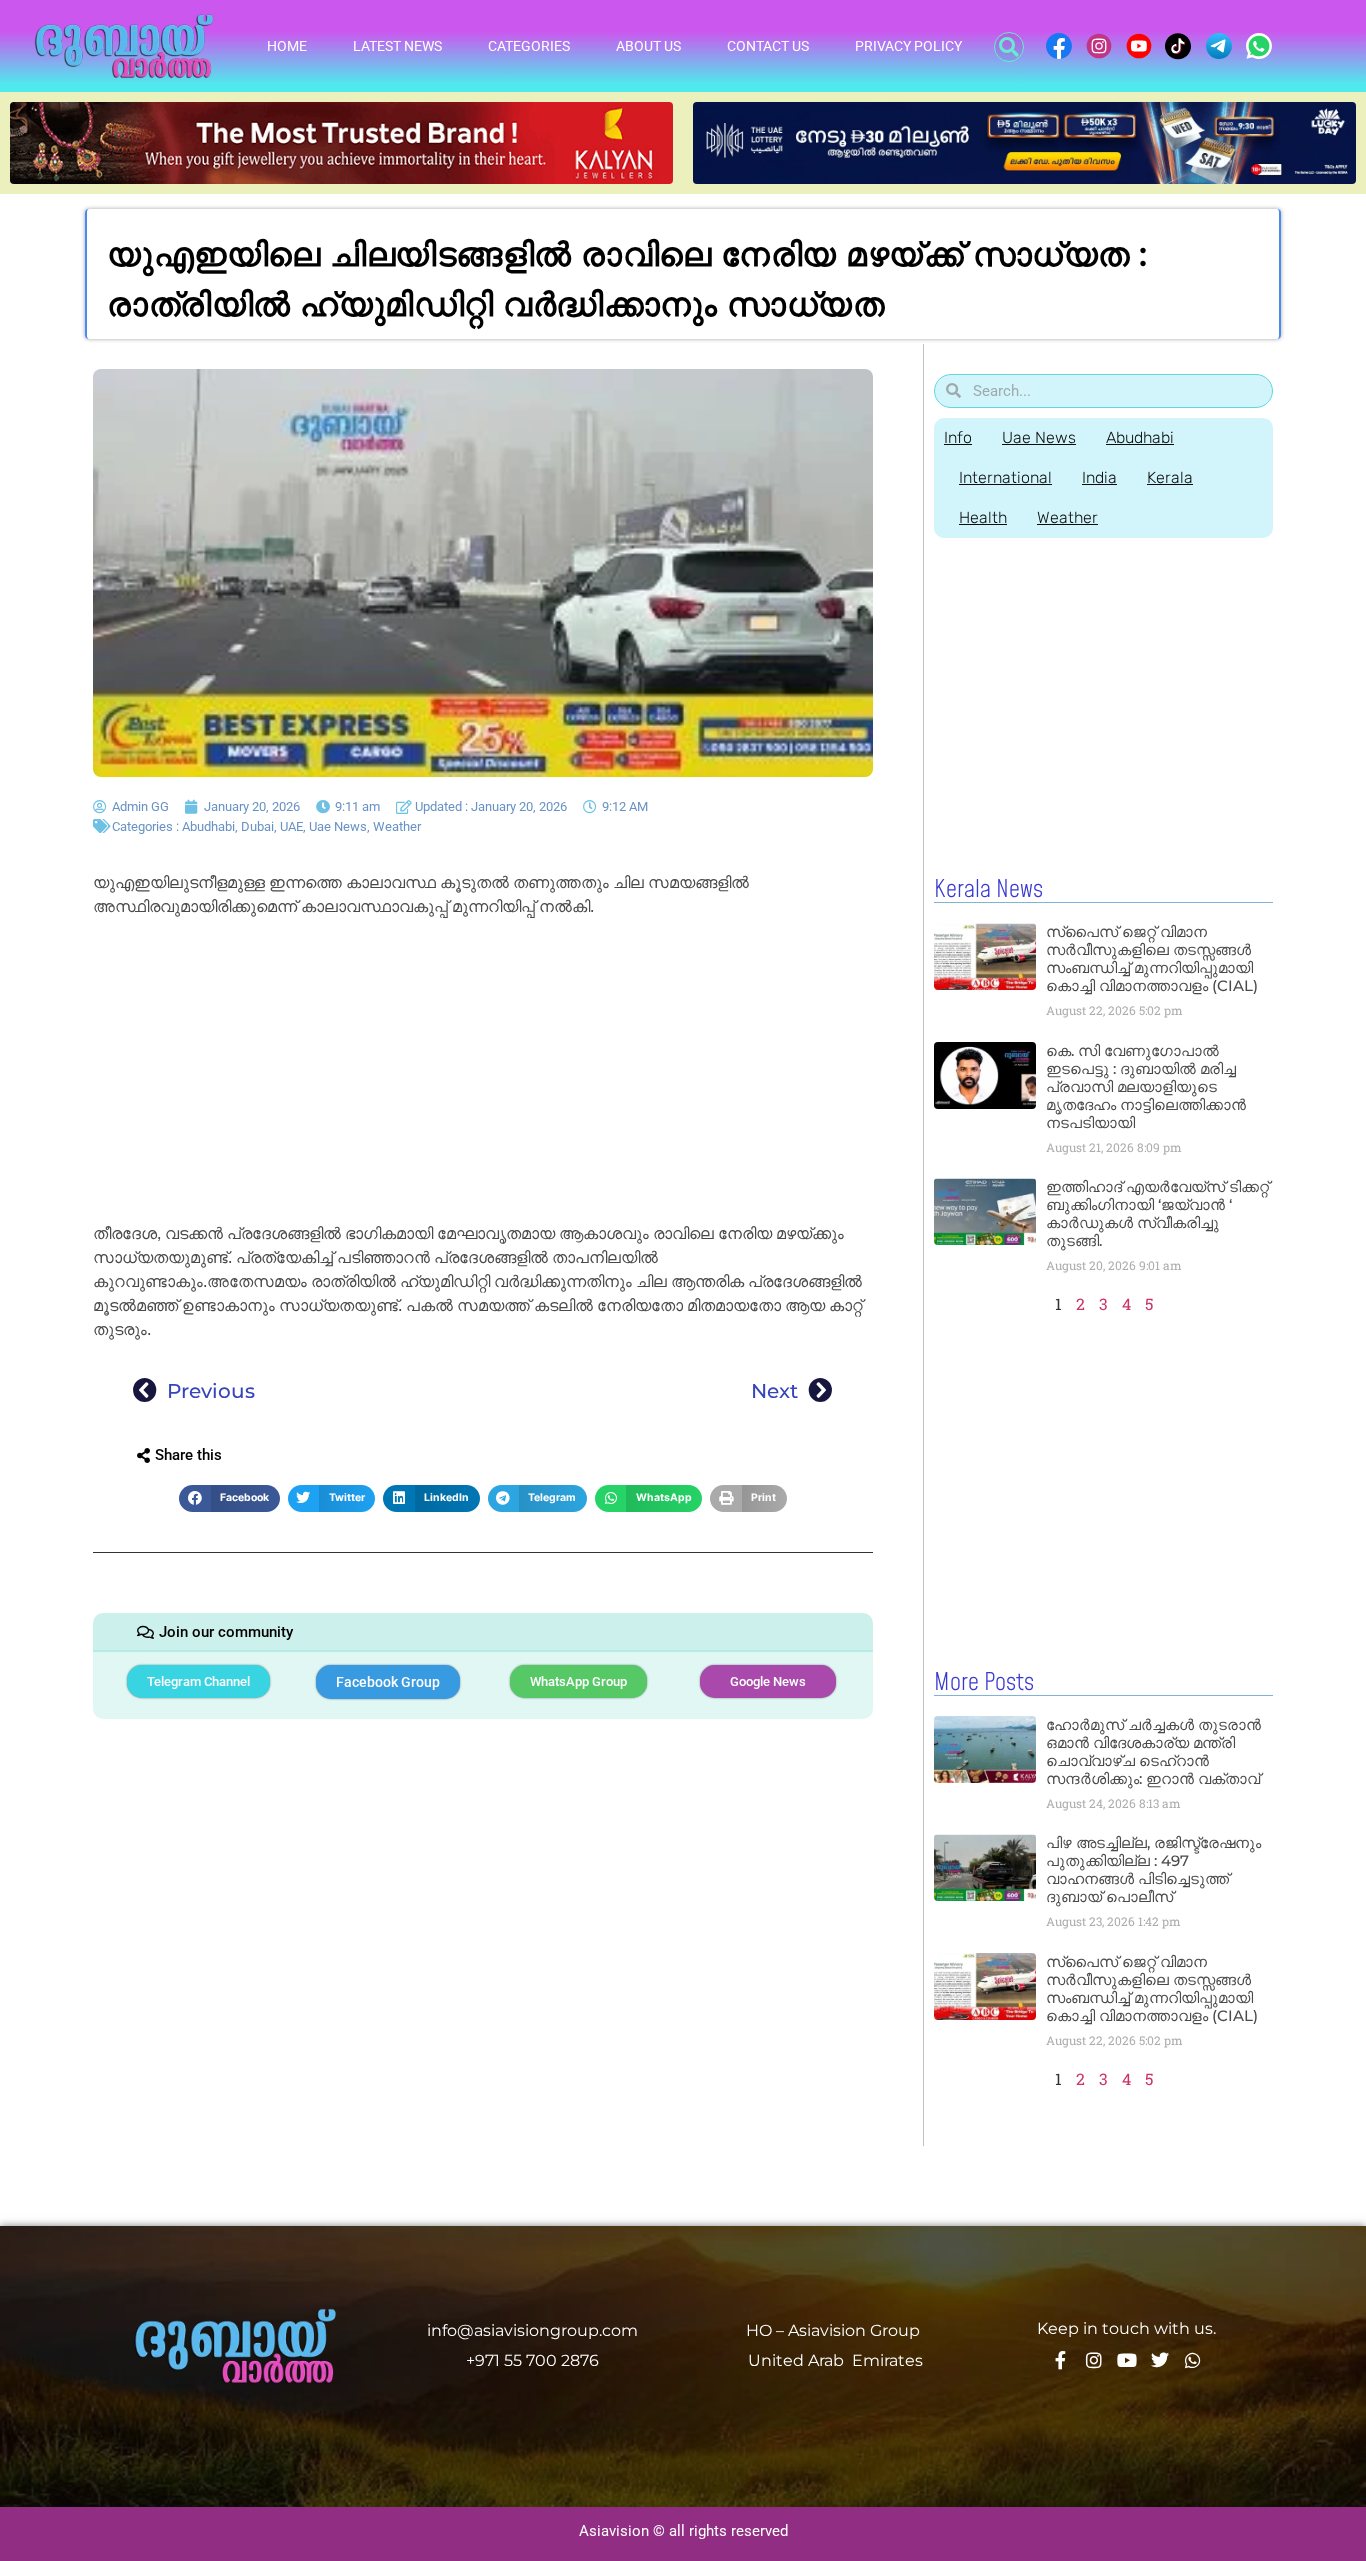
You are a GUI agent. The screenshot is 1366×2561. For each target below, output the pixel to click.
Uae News (338, 826)
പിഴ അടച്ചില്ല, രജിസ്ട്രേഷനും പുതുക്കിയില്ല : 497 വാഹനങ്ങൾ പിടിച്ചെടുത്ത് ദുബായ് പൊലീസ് (1153, 1869)
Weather (397, 826)
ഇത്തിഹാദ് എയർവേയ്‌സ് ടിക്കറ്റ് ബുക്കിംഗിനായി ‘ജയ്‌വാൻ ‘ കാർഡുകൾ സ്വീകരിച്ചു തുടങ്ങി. (1157, 1213)
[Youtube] (1127, 2360)
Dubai (257, 826)
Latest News (397, 46)
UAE (291, 826)
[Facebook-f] (1061, 2360)
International (1005, 477)
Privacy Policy (908, 46)
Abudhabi (208, 826)
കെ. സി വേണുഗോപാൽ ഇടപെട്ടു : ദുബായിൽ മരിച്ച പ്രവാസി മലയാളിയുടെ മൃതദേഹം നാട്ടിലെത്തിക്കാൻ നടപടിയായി (1146, 1086)
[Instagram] (1094, 2360)
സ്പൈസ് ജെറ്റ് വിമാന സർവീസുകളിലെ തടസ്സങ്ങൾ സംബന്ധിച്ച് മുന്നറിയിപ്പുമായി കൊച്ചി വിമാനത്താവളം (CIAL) (1152, 958)
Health (983, 517)
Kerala (1170, 477)
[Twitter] (1160, 2360)
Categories (529, 46)
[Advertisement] (483, 1074)
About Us (648, 46)
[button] (1009, 47)
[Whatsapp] (1193, 2360)
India (1099, 477)
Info (958, 437)
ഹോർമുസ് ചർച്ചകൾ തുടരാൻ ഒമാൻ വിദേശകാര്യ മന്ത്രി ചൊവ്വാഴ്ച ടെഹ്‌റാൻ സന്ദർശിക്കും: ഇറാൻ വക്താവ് (1153, 1751)
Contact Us (768, 46)
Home (287, 46)
